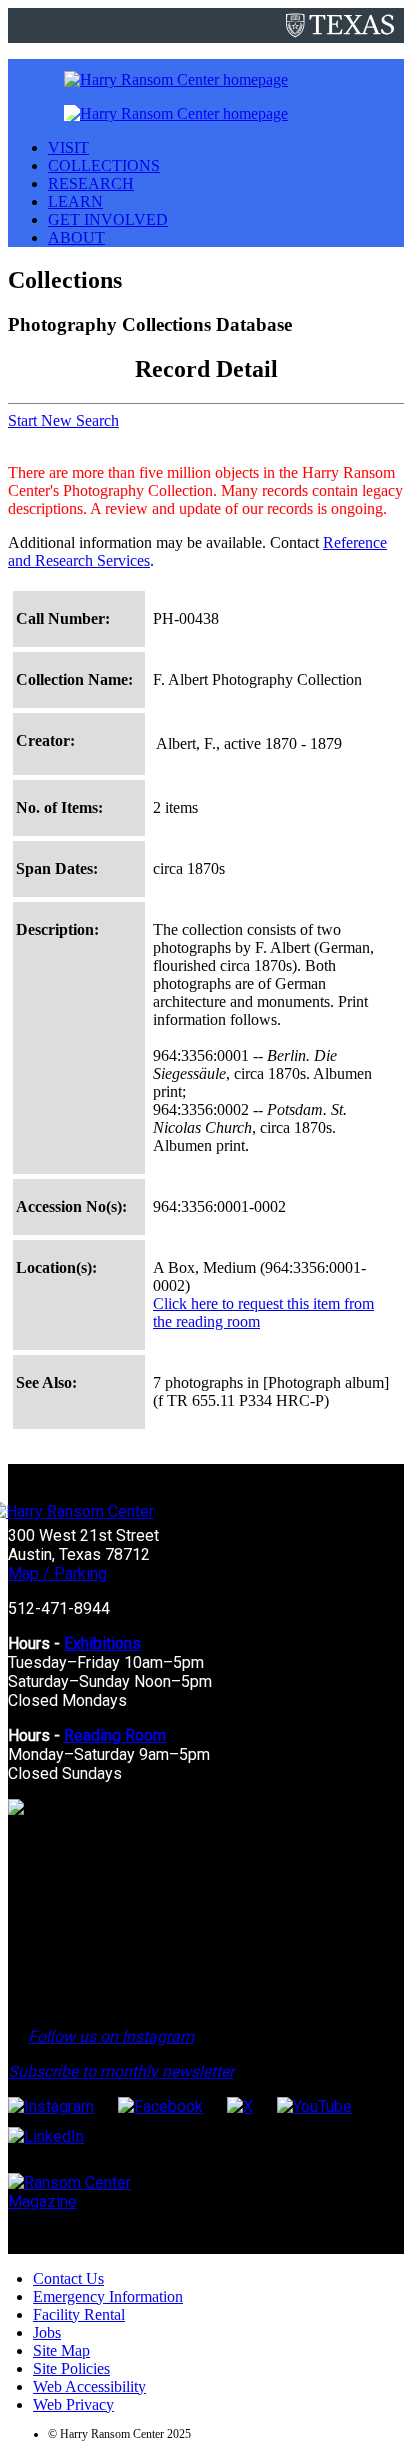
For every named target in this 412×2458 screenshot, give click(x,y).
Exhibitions (102, 1643)
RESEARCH (91, 183)
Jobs (47, 2332)
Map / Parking (57, 1573)
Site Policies (71, 2368)
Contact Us (68, 2278)
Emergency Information (108, 2296)
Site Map (61, 2350)
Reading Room (115, 1735)
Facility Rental (79, 2314)
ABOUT (76, 237)
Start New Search (63, 420)
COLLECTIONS (104, 165)
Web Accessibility (89, 2386)
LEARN (75, 201)
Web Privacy (73, 2404)
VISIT (68, 147)
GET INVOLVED (108, 219)
